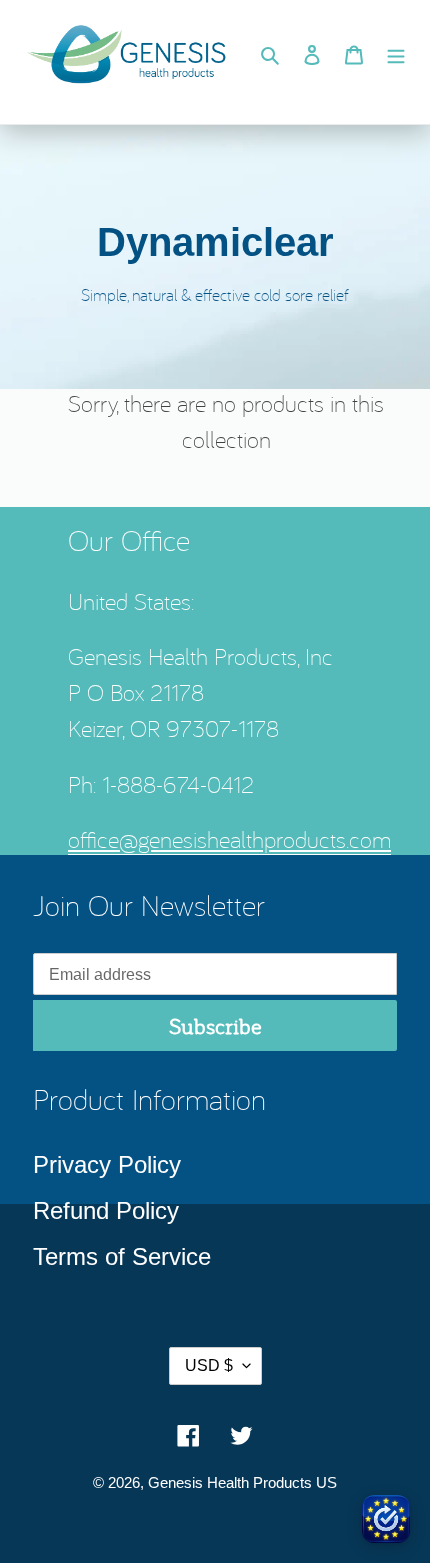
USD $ (209, 1365)
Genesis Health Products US (242, 1482)
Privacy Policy (107, 1164)
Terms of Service (122, 1256)
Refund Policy (106, 1210)
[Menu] (396, 53)
